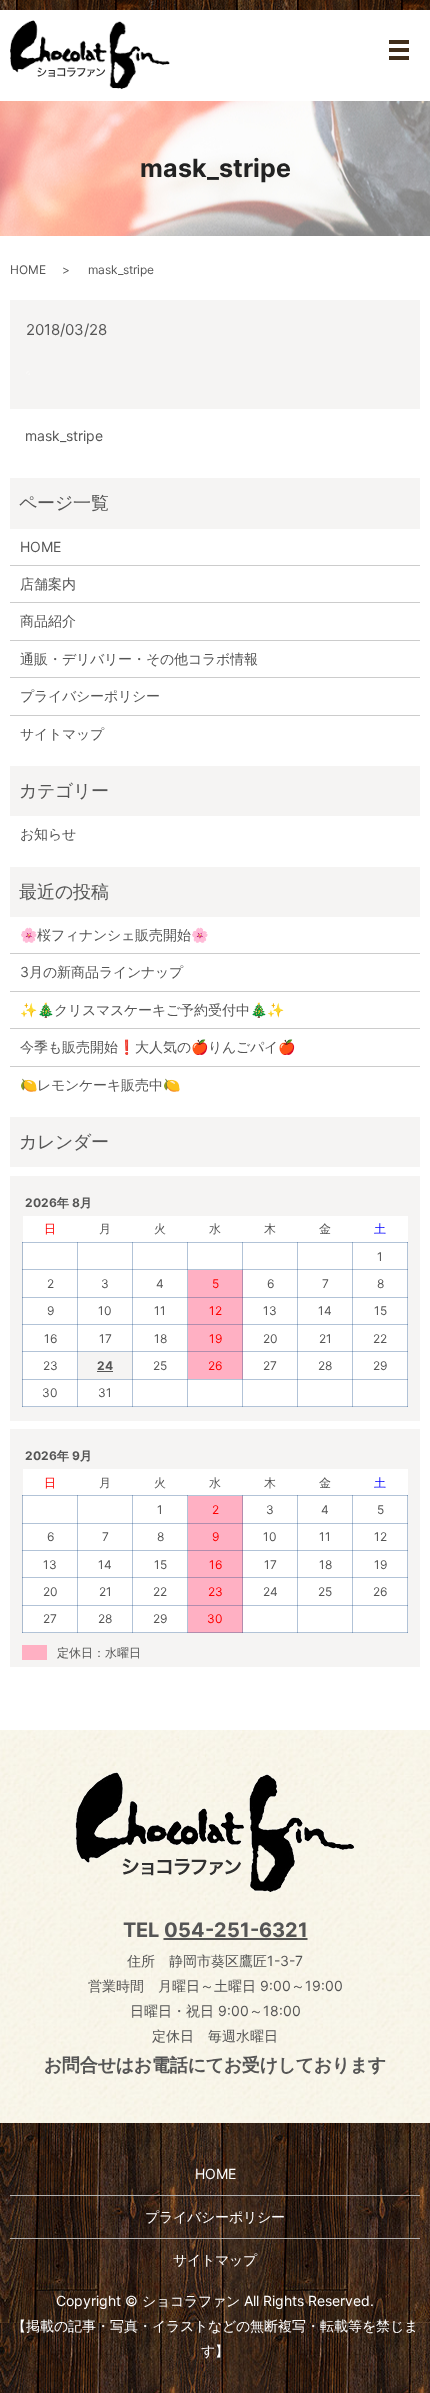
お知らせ (48, 833)
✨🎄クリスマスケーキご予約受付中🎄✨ (152, 1009)
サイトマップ (62, 733)
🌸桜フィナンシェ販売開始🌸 (114, 934)
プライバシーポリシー (90, 695)
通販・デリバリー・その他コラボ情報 (139, 658)
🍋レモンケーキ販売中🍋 (100, 1084)
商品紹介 (48, 620)
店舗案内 (48, 583)
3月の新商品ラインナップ (101, 971)
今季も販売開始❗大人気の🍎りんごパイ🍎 (157, 1046)
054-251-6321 (236, 1930)
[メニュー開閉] (399, 50)
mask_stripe (64, 435)
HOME (28, 269)
